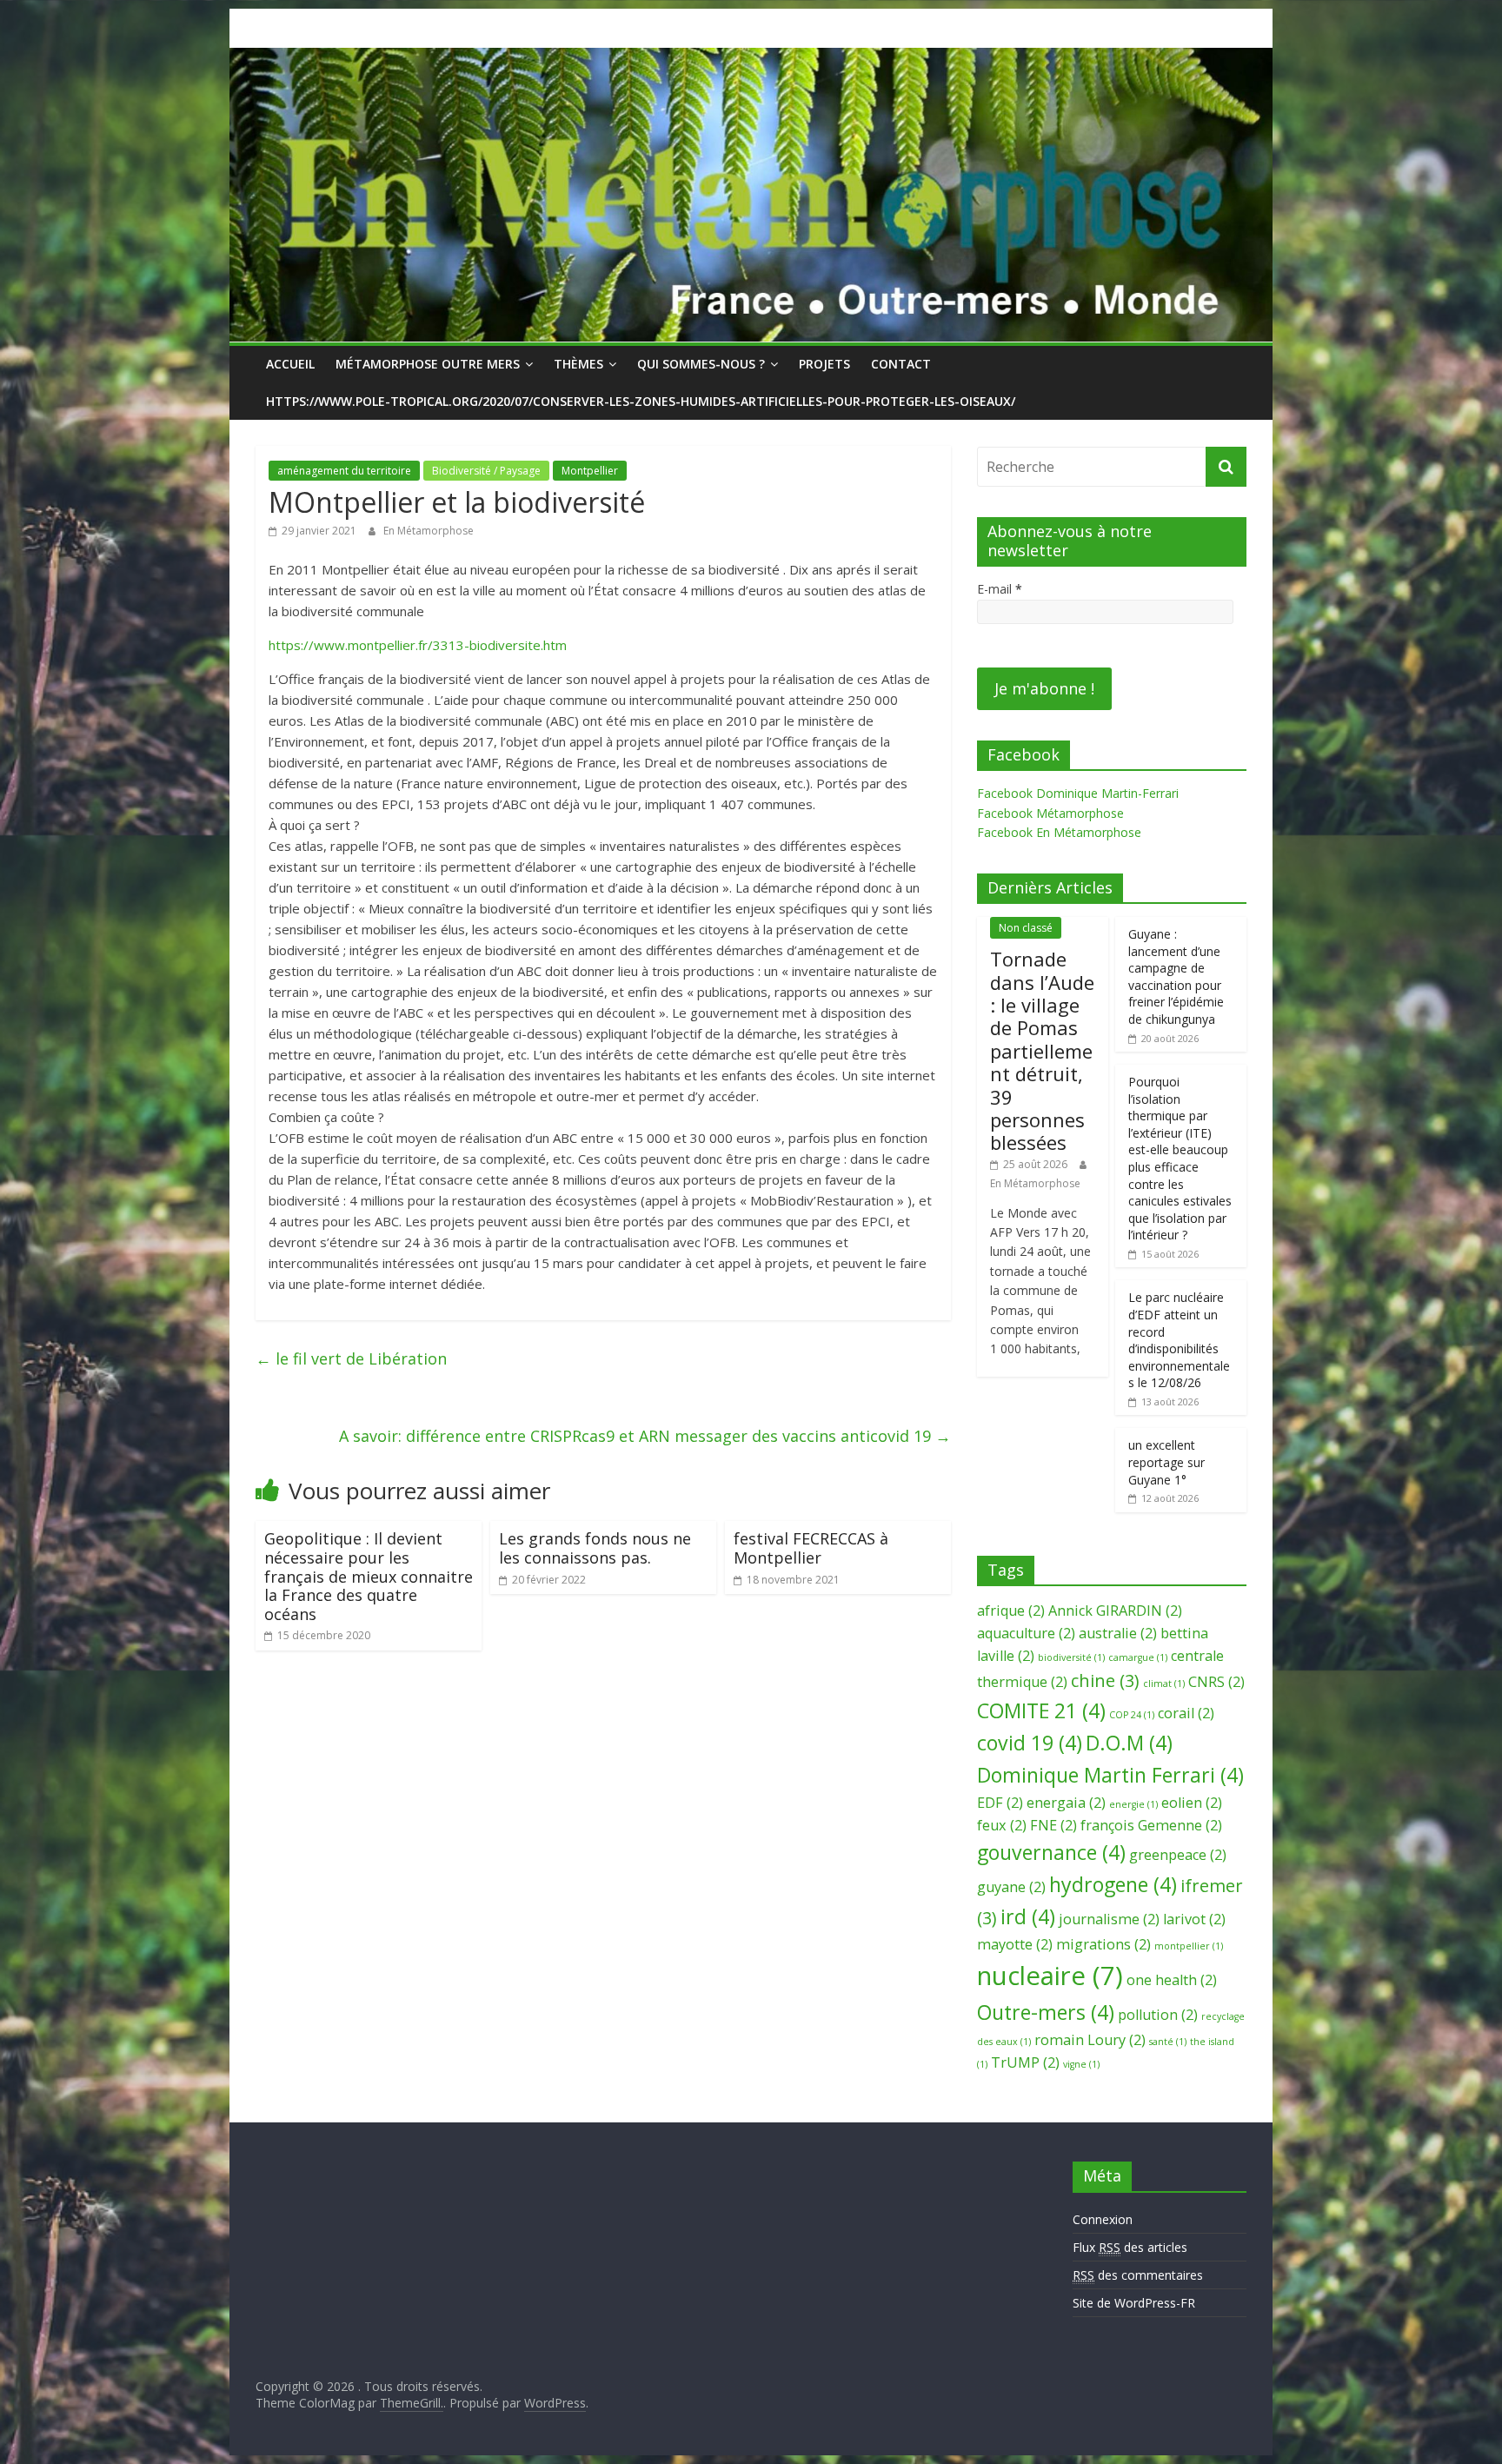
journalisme (1109, 1919)
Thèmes (578, 364)
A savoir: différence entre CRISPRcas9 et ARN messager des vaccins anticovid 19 (645, 1436)
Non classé (1026, 928)
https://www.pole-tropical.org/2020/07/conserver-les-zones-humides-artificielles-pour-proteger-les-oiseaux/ (641, 401)
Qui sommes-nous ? (701, 364)
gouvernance (1051, 1852)
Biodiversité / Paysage (486, 471)
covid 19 (1030, 1743)
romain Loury (1090, 2040)
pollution (1158, 2015)
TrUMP (1025, 2062)
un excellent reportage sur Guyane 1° (1166, 1462)
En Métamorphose (429, 531)
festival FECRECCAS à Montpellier (811, 1548)
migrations (1103, 1944)
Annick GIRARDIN (1115, 1611)
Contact (901, 364)
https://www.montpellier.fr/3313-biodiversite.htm (418, 645)
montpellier (1189, 1946)
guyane (1011, 1887)
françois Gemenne (1151, 1825)
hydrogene (1113, 1884)
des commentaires (1138, 2275)
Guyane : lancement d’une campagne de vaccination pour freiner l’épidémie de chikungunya (1176, 976)
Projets (824, 364)
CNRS (1216, 1682)
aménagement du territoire (344, 471)
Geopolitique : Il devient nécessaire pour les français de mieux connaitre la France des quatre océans (369, 1576)
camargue (1138, 1657)
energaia (1066, 1803)
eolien (1192, 1803)
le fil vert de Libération (351, 1358)
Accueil (290, 364)
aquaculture (1026, 1633)
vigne (1081, 2064)
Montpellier (590, 471)
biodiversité (1071, 1657)
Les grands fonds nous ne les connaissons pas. (595, 1548)
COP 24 (1132, 1715)
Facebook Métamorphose (1050, 813)
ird (1028, 1916)
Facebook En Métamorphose (1059, 832)
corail (1186, 1713)
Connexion (1103, 2219)
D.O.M (1129, 1743)
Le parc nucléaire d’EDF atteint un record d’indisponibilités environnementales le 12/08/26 (1179, 1340)
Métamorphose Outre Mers (428, 364)
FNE (1053, 1825)
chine (1105, 1680)
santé (1168, 2042)
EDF (1000, 1803)
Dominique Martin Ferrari (1110, 1775)
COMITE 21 (1041, 1710)
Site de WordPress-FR (1134, 2303)
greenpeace (1178, 1855)
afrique (1011, 1611)
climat (1164, 1684)
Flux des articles (1130, 2247)
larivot (1194, 1919)
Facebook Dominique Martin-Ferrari (1078, 793)
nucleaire (1050, 1976)
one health (1172, 1980)
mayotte (1015, 1944)
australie (1118, 1633)
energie (1133, 1804)
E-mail (1000, 589)
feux (1002, 1825)
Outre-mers (1046, 2012)
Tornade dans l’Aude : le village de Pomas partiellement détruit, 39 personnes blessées (1042, 1050)
